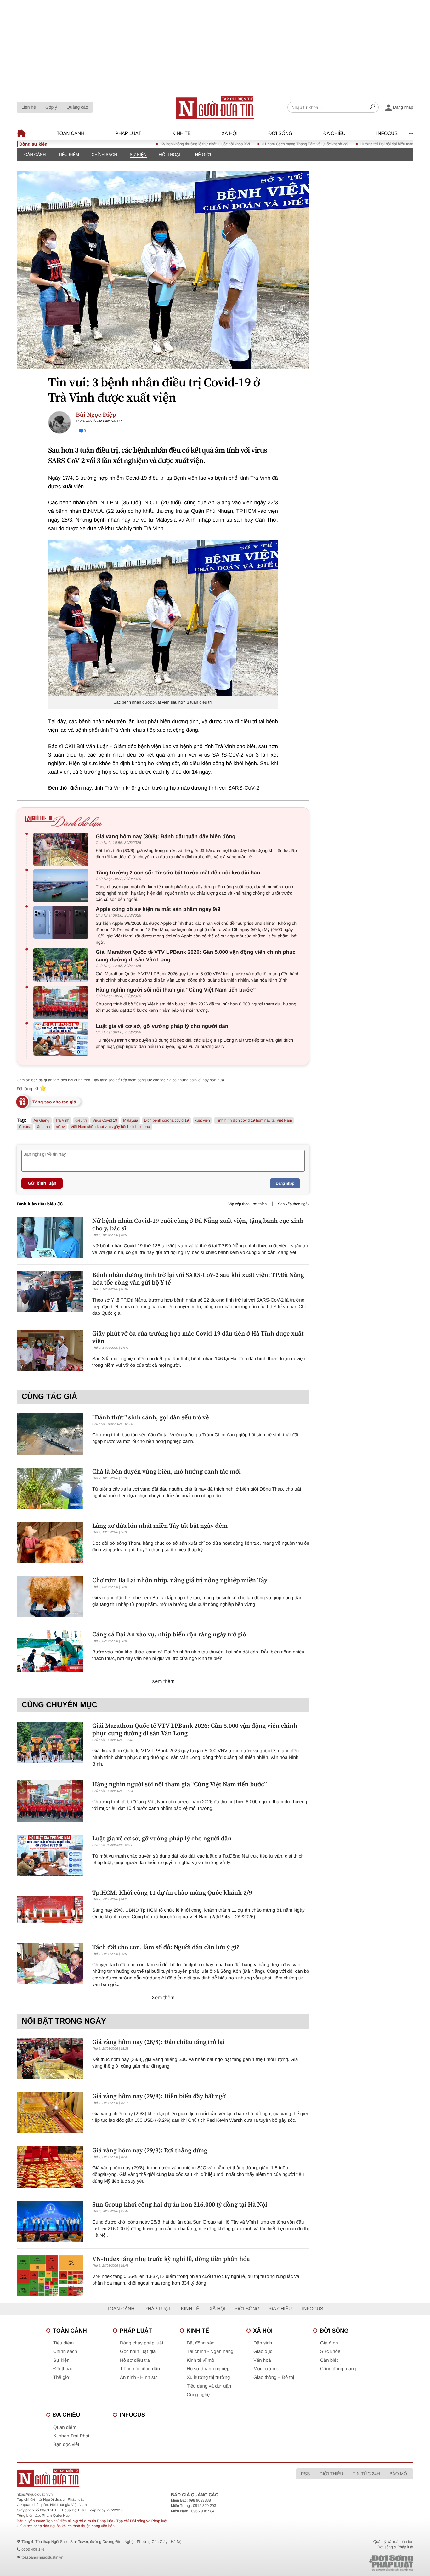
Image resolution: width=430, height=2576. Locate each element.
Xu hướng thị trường (208, 2377)
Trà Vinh (62, 1120)
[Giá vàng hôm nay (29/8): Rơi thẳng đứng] (50, 2167)
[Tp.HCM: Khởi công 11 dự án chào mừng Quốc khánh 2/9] (50, 1909)
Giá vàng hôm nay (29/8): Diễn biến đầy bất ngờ (159, 2096)
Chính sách (104, 155)
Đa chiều (334, 133)
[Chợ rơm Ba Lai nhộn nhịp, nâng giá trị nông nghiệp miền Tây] (50, 1597)
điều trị (81, 1120)
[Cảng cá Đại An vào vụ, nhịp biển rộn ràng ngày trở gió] (50, 1651)
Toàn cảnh (71, 133)
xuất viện (202, 1120)
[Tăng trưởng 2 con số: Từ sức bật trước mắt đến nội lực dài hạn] (62, 886)
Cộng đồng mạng (338, 2369)
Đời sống (280, 133)
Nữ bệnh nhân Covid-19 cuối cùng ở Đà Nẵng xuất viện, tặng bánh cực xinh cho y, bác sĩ (198, 1224)
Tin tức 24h (366, 2474)
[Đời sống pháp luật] (347, 2563)
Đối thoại (170, 155)
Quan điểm (65, 2427)
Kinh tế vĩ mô (201, 2360)
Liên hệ (29, 107)
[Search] (372, 107)
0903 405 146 (33, 2550)
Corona (25, 1127)
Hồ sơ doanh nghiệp (208, 2369)
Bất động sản (201, 2343)
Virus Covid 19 (105, 1120)
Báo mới (399, 2474)
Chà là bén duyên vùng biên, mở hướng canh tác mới (167, 1471)
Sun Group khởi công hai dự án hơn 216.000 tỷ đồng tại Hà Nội (180, 2204)
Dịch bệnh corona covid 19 (167, 1120)
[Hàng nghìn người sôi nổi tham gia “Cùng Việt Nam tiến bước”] (62, 1003)
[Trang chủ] (215, 107)
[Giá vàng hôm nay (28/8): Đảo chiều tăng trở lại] (50, 2059)
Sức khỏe (330, 2352)
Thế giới (202, 155)
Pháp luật (128, 133)
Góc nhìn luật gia (138, 2352)
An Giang (42, 1120)
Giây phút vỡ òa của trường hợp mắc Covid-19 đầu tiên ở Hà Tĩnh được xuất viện (198, 1337)
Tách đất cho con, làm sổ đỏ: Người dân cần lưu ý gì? (166, 1947)
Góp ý (51, 107)
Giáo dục (263, 2352)
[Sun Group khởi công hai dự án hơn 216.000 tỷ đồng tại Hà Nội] (50, 2221)
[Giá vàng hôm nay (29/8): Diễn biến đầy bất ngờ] (50, 2113)
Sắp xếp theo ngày (294, 1204)
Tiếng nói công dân (140, 2369)
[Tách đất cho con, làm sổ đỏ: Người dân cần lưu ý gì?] (50, 1964)
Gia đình (329, 2343)
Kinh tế (181, 133)
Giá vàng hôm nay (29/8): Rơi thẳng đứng (150, 2150)
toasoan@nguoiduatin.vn (42, 2557)
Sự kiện (138, 155)
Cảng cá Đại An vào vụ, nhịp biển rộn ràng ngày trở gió (169, 1634)
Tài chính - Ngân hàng (210, 2352)
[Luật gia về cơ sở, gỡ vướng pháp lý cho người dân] (62, 1039)
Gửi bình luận (42, 1183)
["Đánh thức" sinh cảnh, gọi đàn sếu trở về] (50, 1434)
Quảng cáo (77, 107)
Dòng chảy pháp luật (142, 2343)
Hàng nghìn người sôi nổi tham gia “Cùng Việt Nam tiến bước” (176, 990)
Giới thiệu (331, 2474)
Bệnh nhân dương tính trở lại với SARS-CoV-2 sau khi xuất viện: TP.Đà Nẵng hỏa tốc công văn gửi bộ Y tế (198, 1279)
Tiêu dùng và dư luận (209, 2386)
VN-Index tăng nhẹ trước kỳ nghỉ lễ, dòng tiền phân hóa (171, 2259)
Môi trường (265, 2369)
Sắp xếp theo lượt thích (247, 1204)
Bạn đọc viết (66, 2444)
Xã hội (230, 133)
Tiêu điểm (69, 155)
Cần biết (329, 2360)
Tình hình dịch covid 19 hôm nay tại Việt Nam (254, 1120)
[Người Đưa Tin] (132, 2478)
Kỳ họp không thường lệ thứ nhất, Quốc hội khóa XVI (165, 144)
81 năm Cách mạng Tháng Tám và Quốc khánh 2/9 (265, 144)
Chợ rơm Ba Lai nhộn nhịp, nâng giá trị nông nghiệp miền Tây (180, 1580)
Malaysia (130, 1120)
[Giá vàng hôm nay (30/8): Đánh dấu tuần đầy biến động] (62, 849)
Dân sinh (263, 2343)
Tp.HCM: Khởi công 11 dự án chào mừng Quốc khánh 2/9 (172, 1892)
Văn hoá (262, 2360)
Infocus (387, 133)
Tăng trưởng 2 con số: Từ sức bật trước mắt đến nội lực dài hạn (178, 873)
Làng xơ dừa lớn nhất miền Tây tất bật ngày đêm (160, 1526)
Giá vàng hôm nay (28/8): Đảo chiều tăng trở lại (158, 2042)
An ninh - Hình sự (139, 2377)
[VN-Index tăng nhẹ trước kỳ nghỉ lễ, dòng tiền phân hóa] (50, 2276)
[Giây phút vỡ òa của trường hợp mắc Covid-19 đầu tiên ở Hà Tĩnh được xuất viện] (50, 1350)
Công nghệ (198, 2395)
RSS (305, 2474)
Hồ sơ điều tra (135, 2360)
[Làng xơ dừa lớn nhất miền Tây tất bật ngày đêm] (50, 1542)
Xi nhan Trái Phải (71, 2436)
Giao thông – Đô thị (274, 2377)
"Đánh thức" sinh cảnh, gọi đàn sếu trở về (150, 1417)
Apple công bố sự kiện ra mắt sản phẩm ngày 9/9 (158, 909)
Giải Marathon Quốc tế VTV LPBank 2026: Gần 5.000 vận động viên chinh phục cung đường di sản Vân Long (196, 956)
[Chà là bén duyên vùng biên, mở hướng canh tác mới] (50, 1488)
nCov (60, 1127)
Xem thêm (163, 1682)
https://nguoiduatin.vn (35, 2494)
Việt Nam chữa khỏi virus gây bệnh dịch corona (110, 1127)
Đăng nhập (285, 1183)
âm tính (43, 1127)
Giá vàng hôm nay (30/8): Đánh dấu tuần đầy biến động (166, 836)
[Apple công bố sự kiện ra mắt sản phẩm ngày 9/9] (62, 922)
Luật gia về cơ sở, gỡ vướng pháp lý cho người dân (162, 1026)
